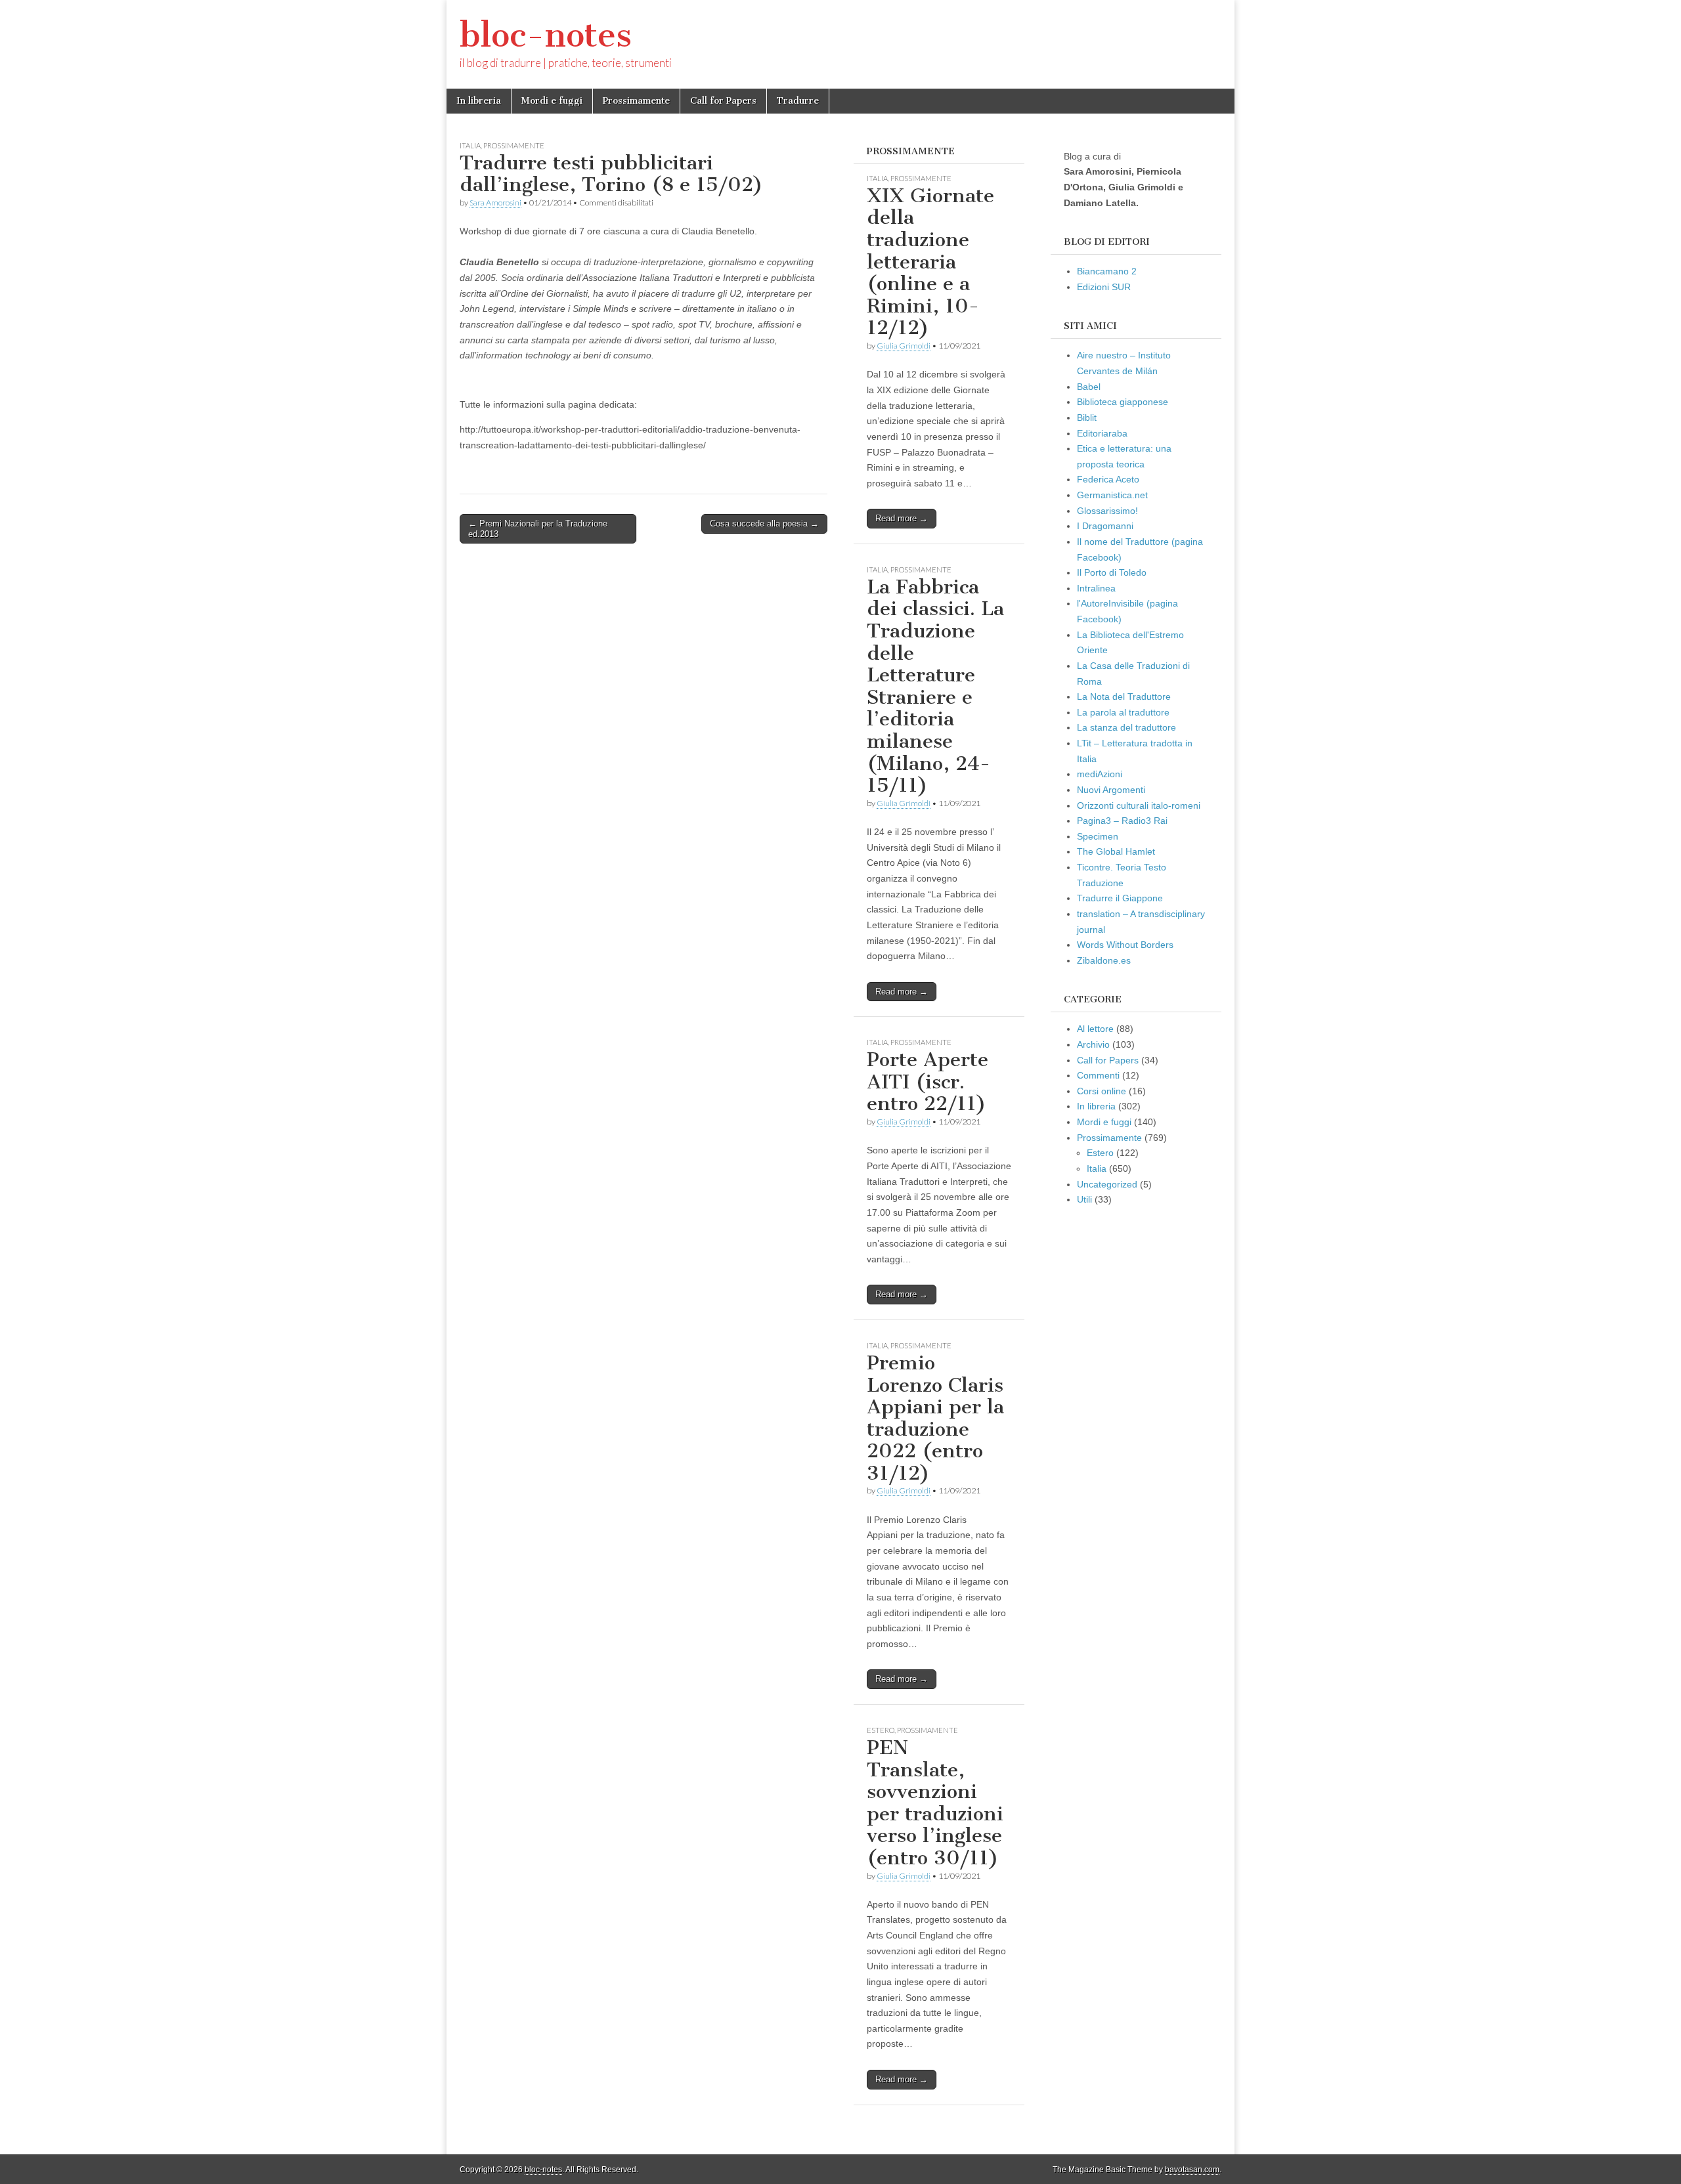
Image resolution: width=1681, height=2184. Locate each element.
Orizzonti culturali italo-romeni (1139, 805)
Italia (470, 145)
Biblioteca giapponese (1123, 402)
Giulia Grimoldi (904, 346)
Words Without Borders (1125, 945)
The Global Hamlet (1116, 851)
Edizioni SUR (1104, 287)
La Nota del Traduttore (1124, 696)
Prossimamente (636, 101)
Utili (1084, 1199)
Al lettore (1095, 1029)
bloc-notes (546, 35)
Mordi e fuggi (552, 101)
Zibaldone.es (1104, 960)
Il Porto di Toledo (1112, 572)
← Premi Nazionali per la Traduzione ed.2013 (538, 529)
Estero (881, 1730)
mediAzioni (1100, 774)
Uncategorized (1107, 1184)
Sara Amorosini (495, 203)
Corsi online (1102, 1091)
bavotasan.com (1192, 2170)
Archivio (1093, 1044)
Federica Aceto (1108, 479)
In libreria (479, 101)
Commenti (1098, 1075)
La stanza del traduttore (1126, 727)
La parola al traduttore (1123, 712)
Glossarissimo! (1107, 511)
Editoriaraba (1102, 433)
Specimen (1098, 836)
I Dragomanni (1105, 526)
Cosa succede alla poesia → (764, 524)
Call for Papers (723, 101)
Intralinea (1096, 588)
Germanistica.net (1112, 495)
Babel (1089, 387)
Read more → (902, 518)
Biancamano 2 (1107, 271)
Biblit (1087, 418)
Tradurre (798, 101)
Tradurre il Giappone (1120, 898)
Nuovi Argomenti (1111, 790)
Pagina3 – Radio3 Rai (1122, 821)
